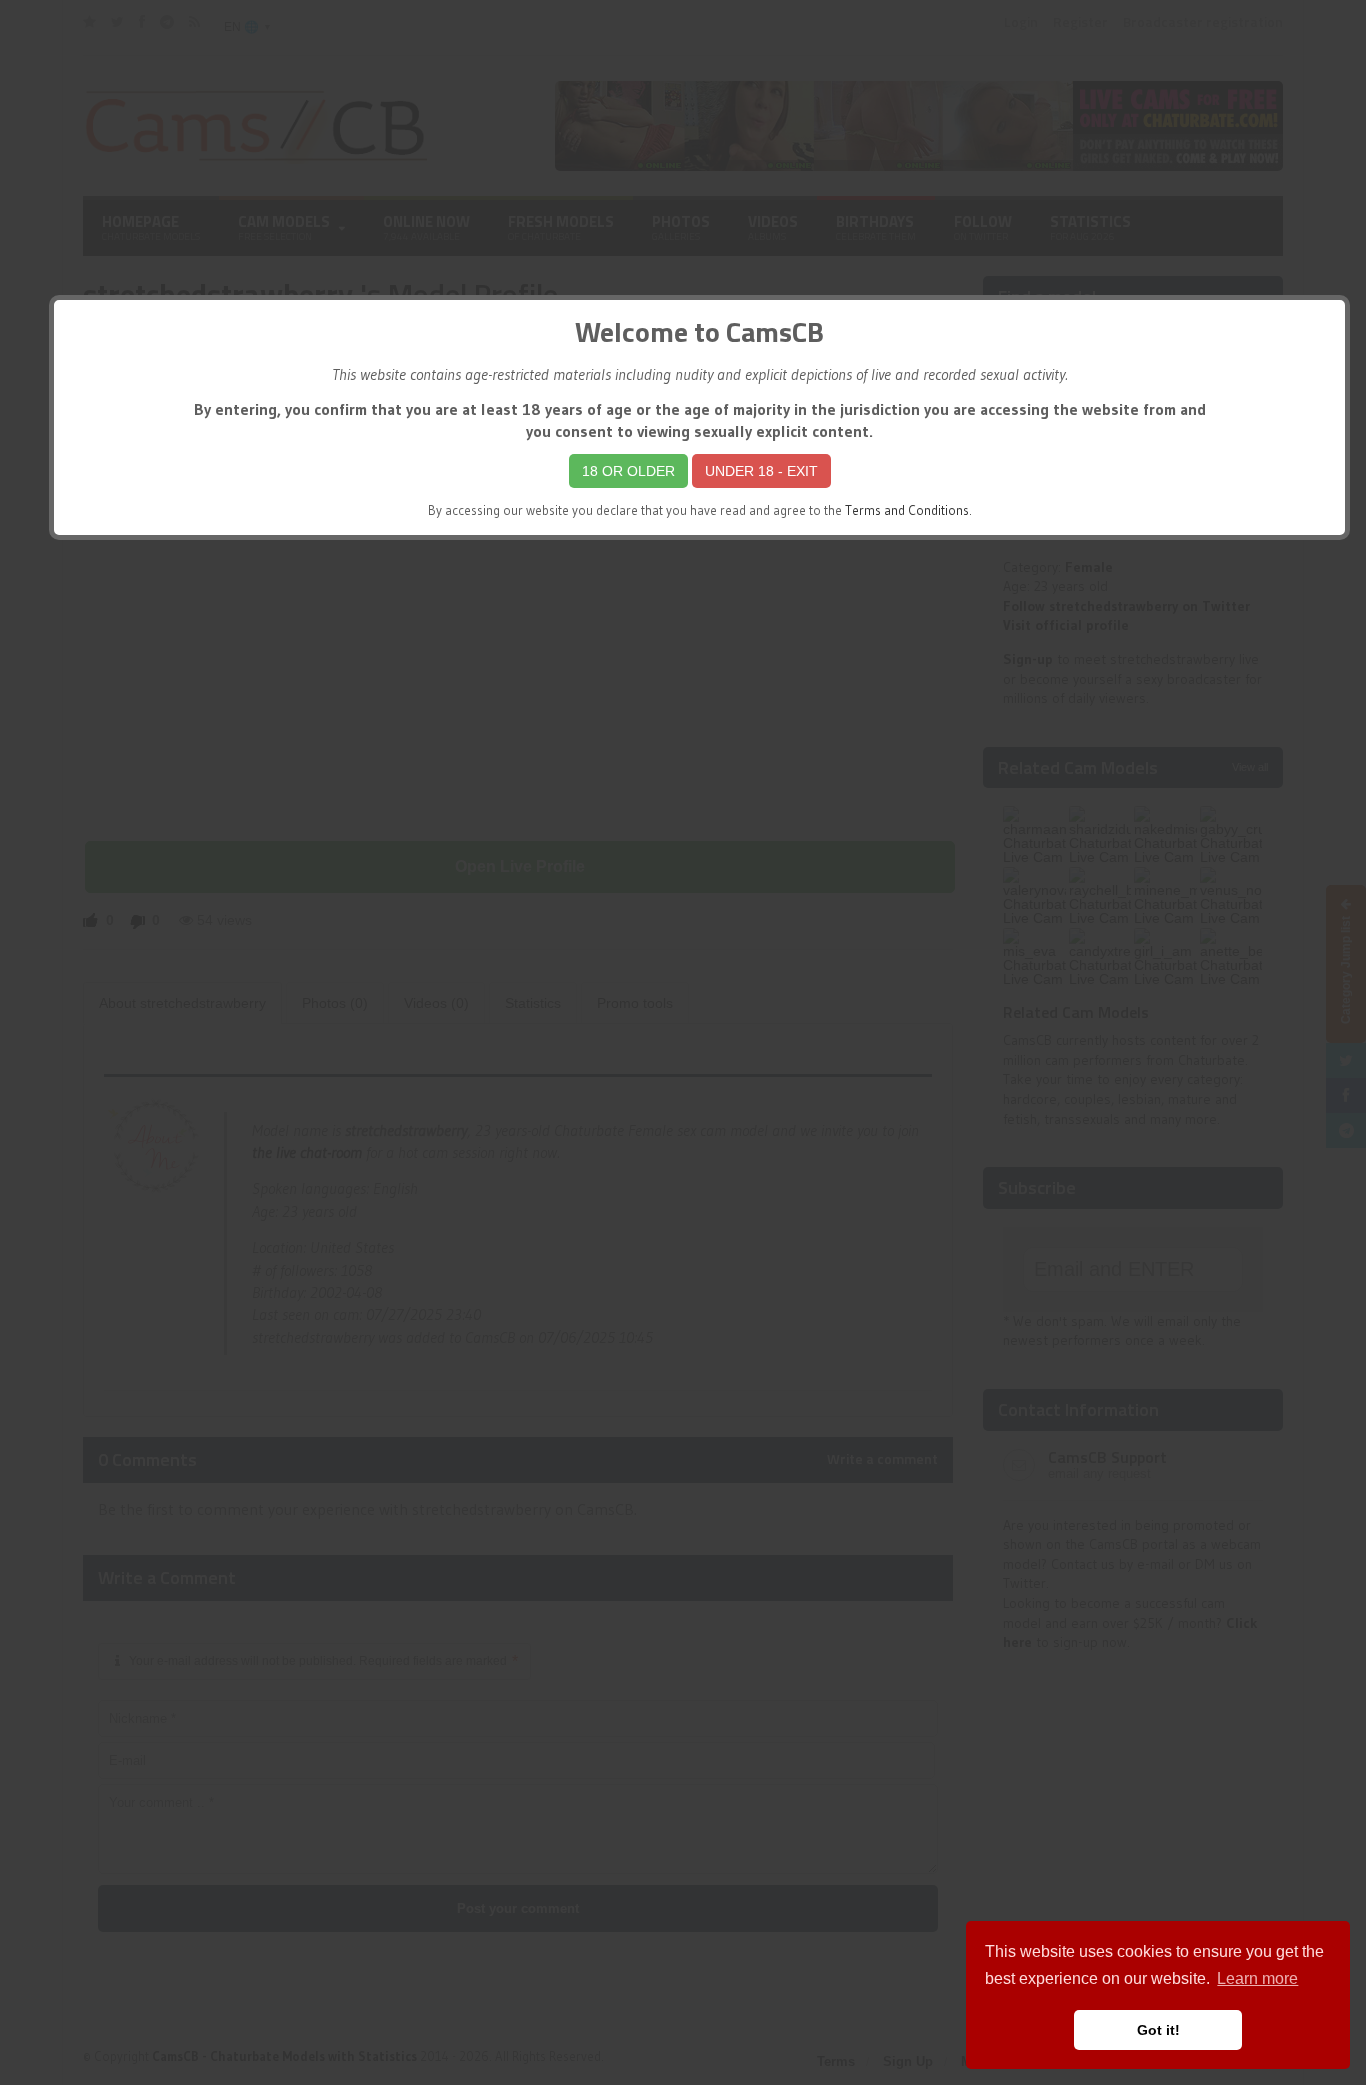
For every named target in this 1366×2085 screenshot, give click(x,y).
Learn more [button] (1257, 1978)
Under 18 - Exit (761, 471)
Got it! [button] (1158, 2030)
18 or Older (628, 471)
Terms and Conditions (907, 510)
